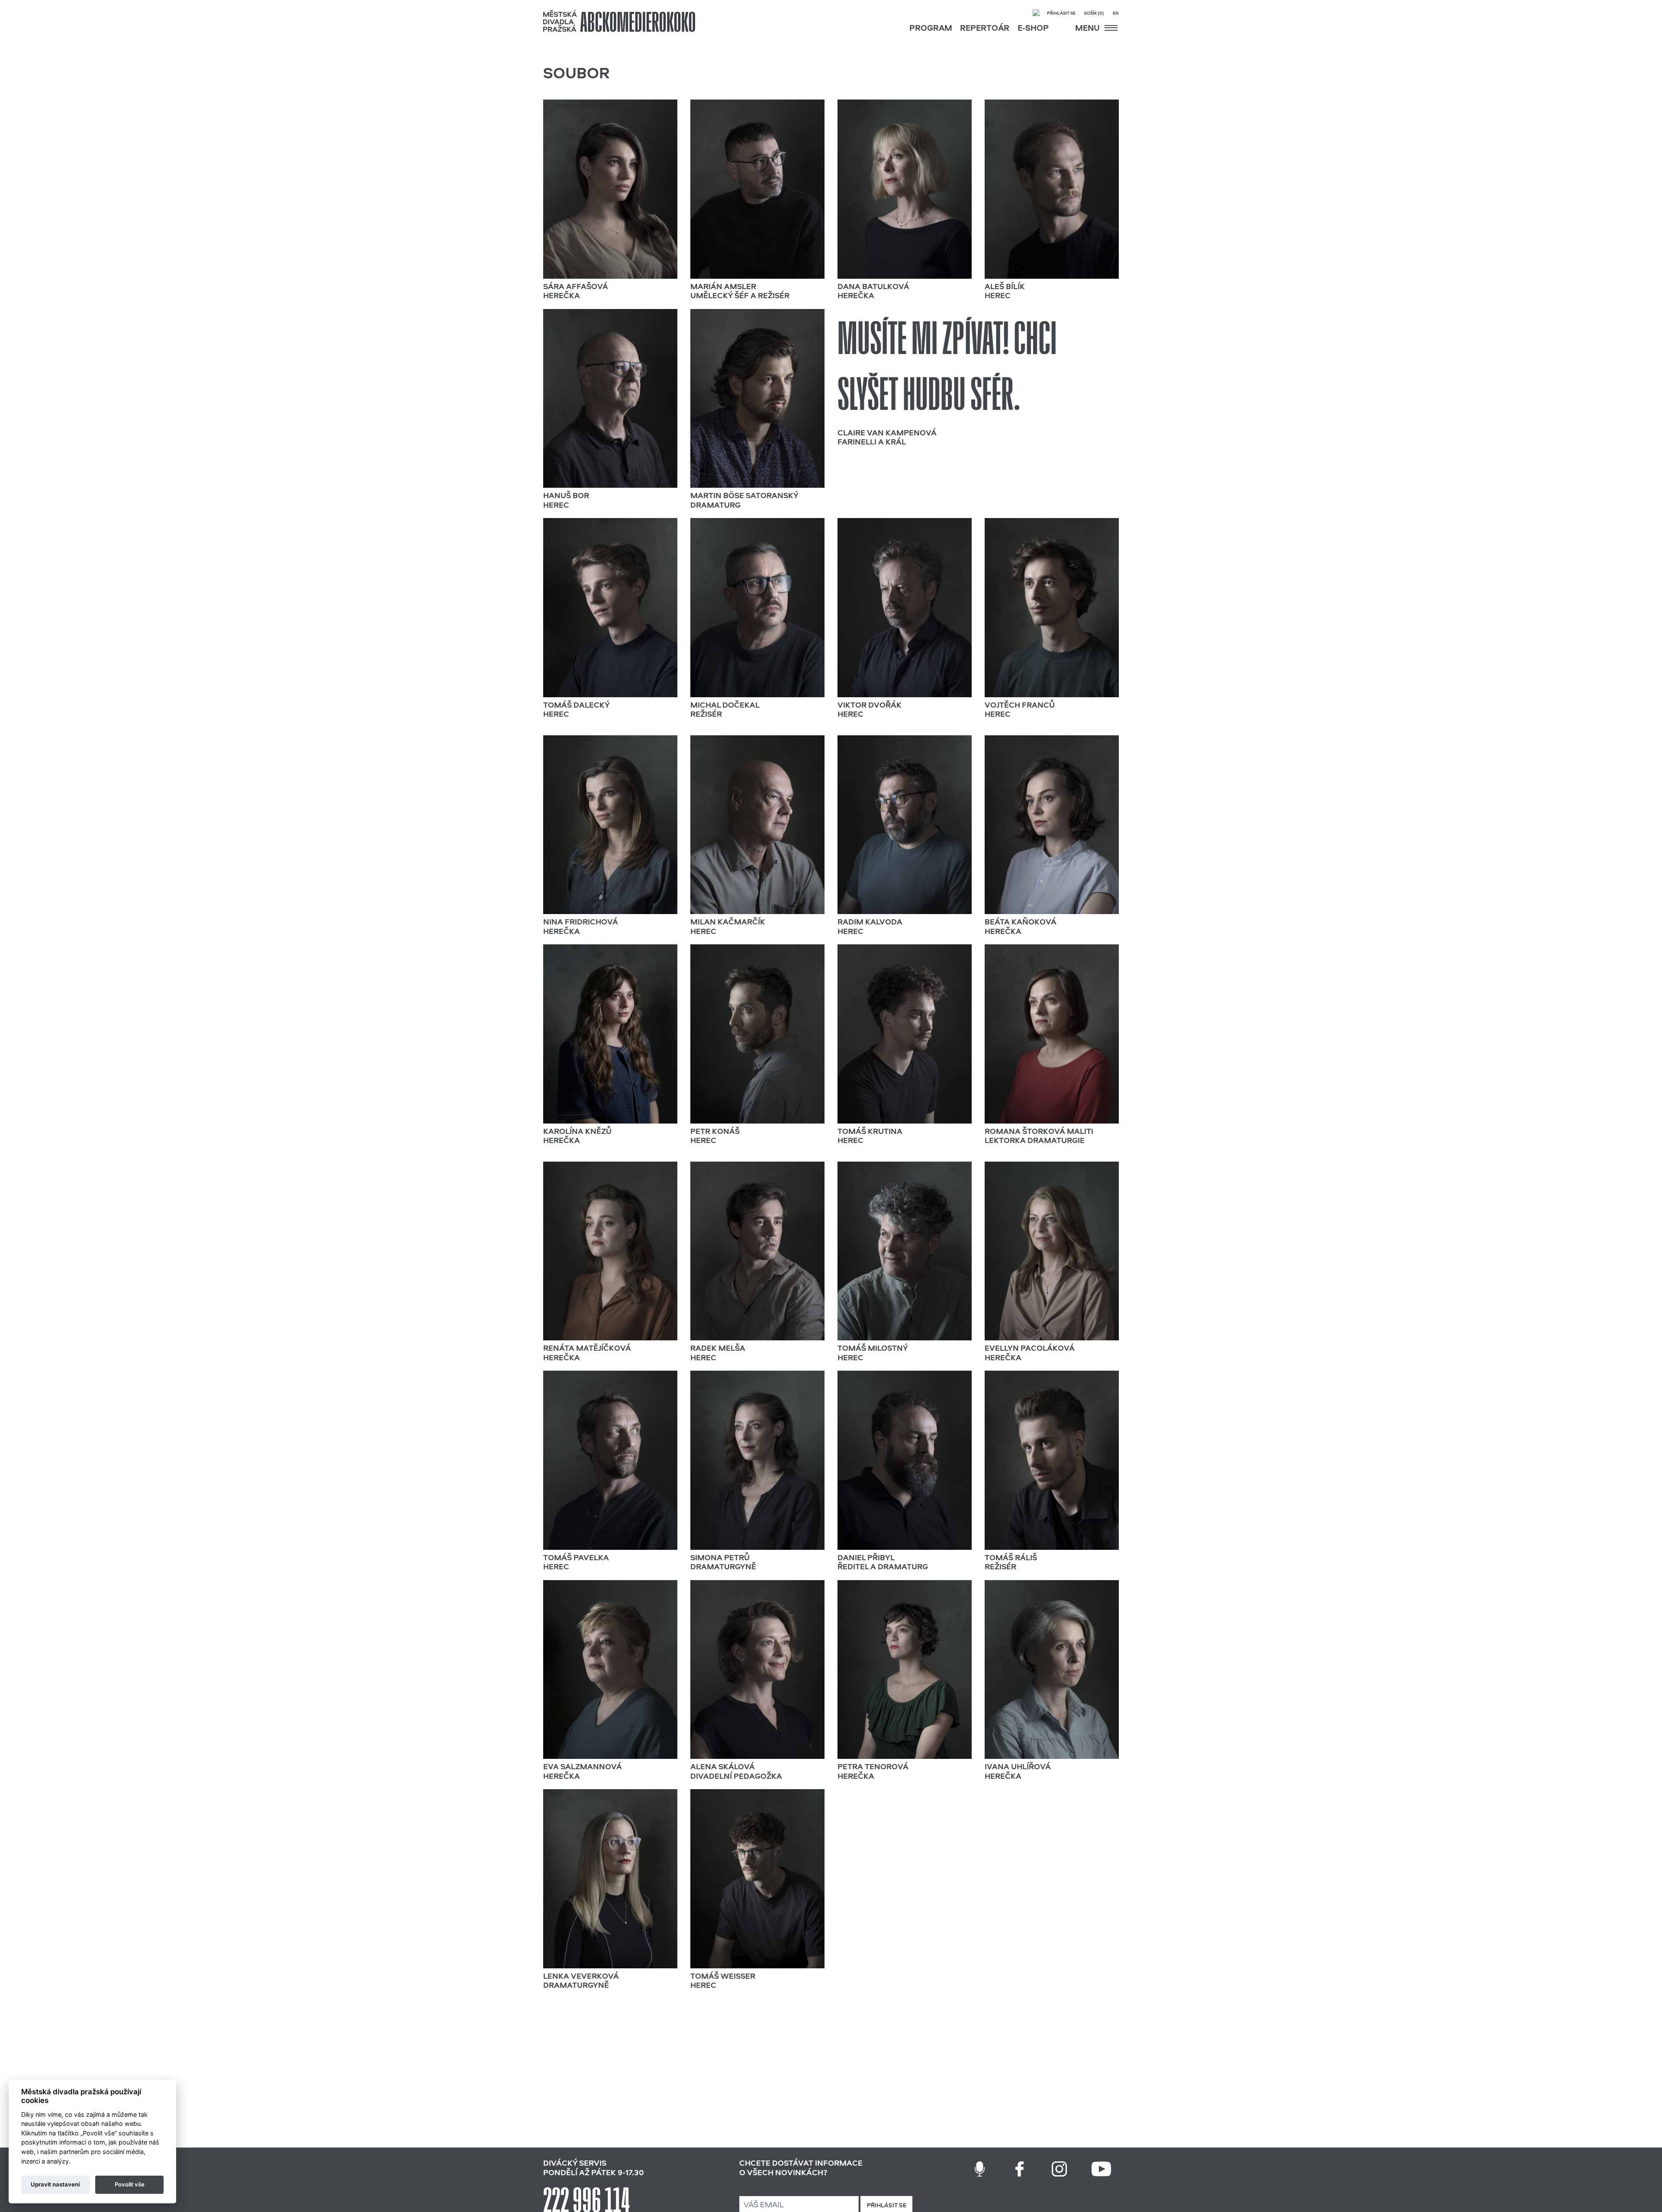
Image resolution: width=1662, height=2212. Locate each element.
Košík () (1094, 14)
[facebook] (1019, 2169)
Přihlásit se (1061, 14)
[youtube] (1101, 2169)
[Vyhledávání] (1036, 14)
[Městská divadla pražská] (619, 21)
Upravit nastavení (55, 2184)
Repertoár (985, 29)
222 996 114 (587, 2196)
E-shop (1033, 29)
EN (1116, 14)
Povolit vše (130, 2184)
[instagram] (1059, 2169)
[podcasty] (980, 2169)
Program (931, 29)
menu (1088, 29)
